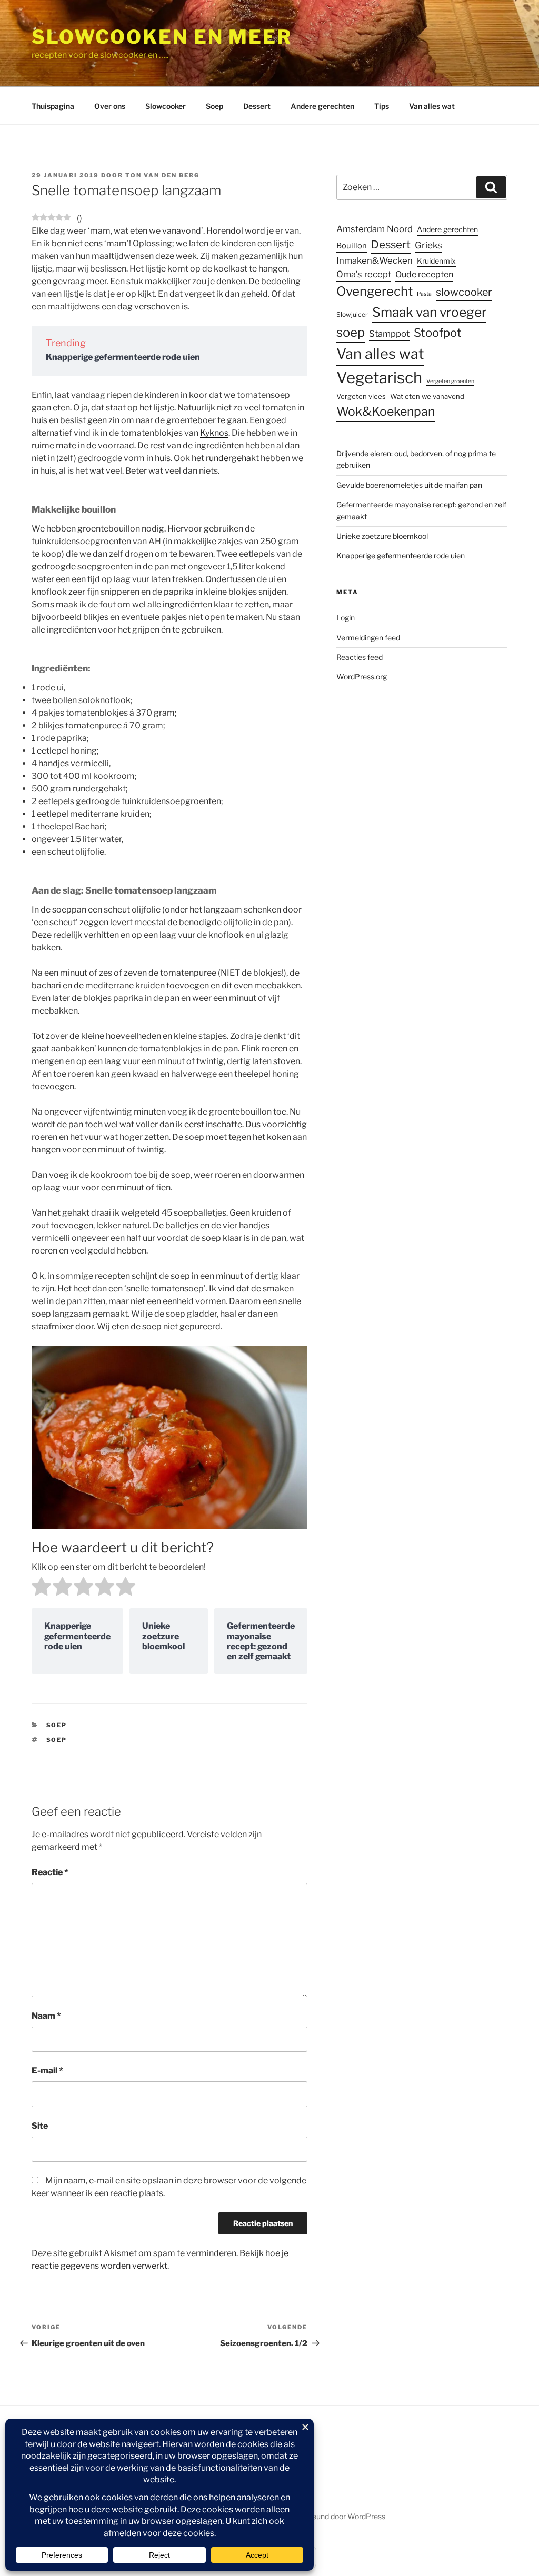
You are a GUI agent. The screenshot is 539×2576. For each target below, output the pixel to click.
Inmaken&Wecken (375, 260)
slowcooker (464, 292)
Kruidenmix (436, 261)
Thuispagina (53, 106)
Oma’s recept (364, 274)
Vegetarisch (379, 378)
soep (57, 1740)
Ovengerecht (375, 291)
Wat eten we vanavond (427, 396)
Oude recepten (424, 274)
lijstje (283, 243)
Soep (214, 106)
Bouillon (352, 246)
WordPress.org (362, 676)
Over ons (110, 106)
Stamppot (389, 334)
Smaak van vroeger (429, 312)
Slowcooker (166, 106)
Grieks (428, 245)
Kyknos (214, 433)
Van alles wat (432, 106)
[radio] (41, 1588)
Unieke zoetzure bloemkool (382, 536)
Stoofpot (438, 333)
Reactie (50, 1872)
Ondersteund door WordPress (335, 2516)
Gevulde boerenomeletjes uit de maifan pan (409, 485)
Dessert (257, 106)
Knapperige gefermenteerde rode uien (123, 357)
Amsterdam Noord (375, 229)
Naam (46, 2016)
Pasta (424, 294)
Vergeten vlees (361, 396)
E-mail (47, 2071)
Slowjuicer (352, 314)
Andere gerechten (322, 106)
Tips (382, 106)
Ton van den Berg (162, 175)
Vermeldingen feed (368, 638)
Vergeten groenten (450, 381)
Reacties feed (360, 657)
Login (346, 618)
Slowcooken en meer (162, 37)
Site (40, 2126)
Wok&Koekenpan (386, 412)
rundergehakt (232, 458)
